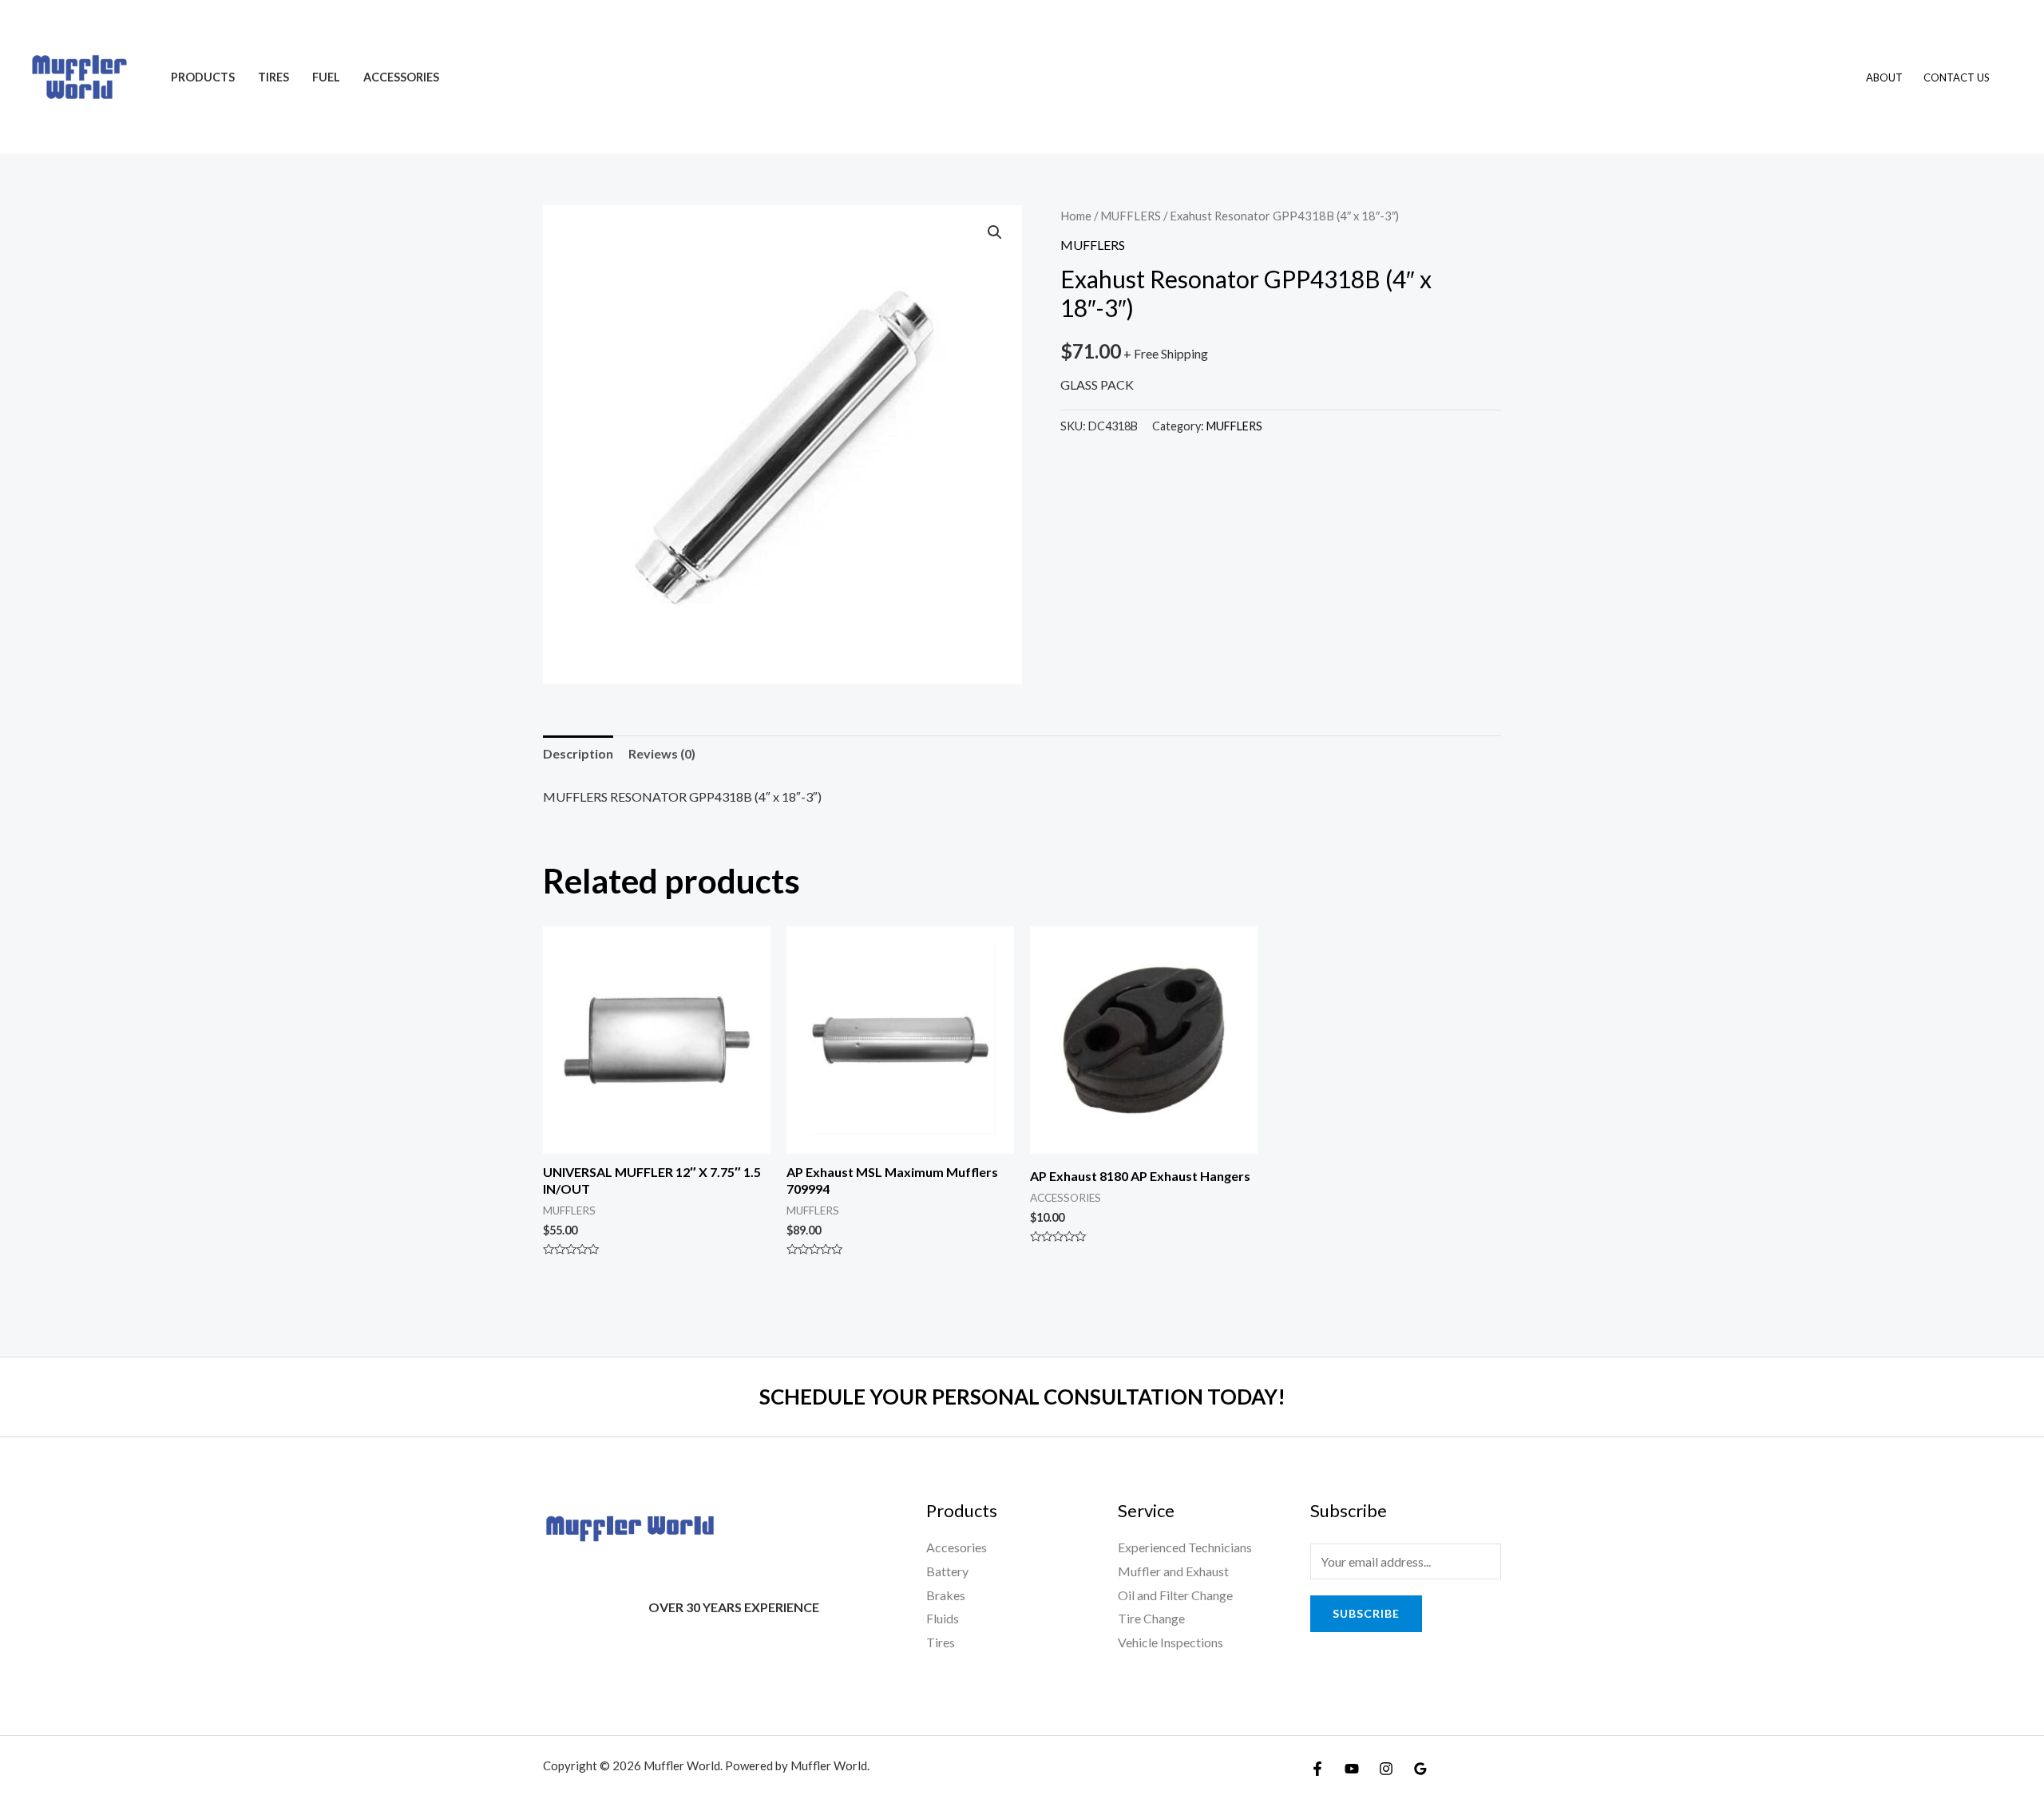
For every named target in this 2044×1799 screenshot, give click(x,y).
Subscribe (1366, 1613)
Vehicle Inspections (1171, 1642)
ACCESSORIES (401, 77)
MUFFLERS (1131, 216)
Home (1076, 216)
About (1884, 77)
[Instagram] (1386, 1769)
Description (578, 753)
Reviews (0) (662, 753)
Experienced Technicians (1185, 1547)
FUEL (326, 77)
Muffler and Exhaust (1173, 1571)
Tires (941, 1642)
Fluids (943, 1618)
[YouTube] (1352, 1769)
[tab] (578, 754)
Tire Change (1151, 1618)
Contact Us (1957, 77)
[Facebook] (1317, 1769)
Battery (947, 1571)
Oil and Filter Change (1175, 1595)
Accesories (957, 1547)
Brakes (946, 1595)
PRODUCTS (203, 77)
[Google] (1420, 1769)
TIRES (273, 77)
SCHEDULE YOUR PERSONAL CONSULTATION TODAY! (1022, 1397)
